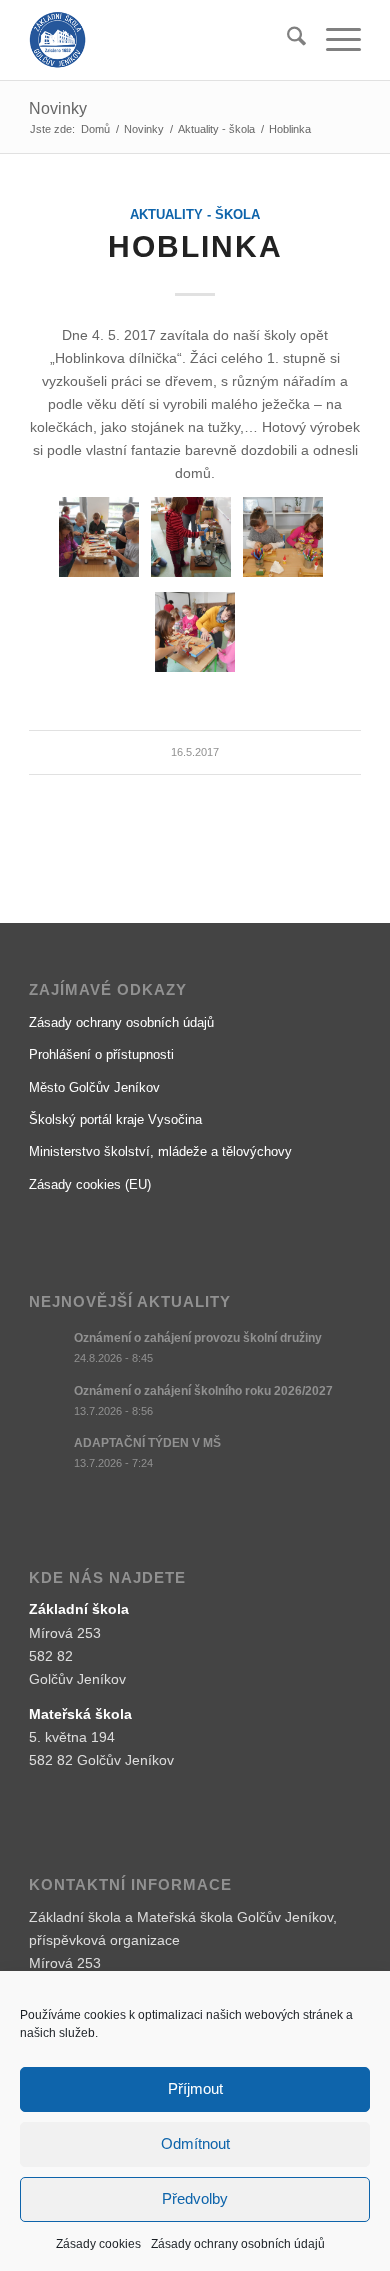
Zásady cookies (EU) (90, 1184)
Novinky (58, 108)
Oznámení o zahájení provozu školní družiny (198, 1338)
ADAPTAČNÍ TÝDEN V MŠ (147, 1443)
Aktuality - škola (195, 215)
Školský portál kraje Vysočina (115, 1119)
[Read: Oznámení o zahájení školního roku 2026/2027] (47, 1401)
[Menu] (333, 40)
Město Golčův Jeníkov (94, 1087)
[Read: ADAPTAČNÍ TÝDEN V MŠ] (47, 1453)
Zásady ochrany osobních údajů (238, 2244)
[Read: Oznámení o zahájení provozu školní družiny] (47, 1348)
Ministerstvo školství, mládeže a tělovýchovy (160, 1151)
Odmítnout (195, 2143)
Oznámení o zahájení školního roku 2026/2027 (203, 1391)
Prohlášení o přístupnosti (101, 1054)
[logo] (161, 40)
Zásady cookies (98, 2244)
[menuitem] (286, 40)
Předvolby (195, 2198)
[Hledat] (286, 40)
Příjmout (195, 2088)
